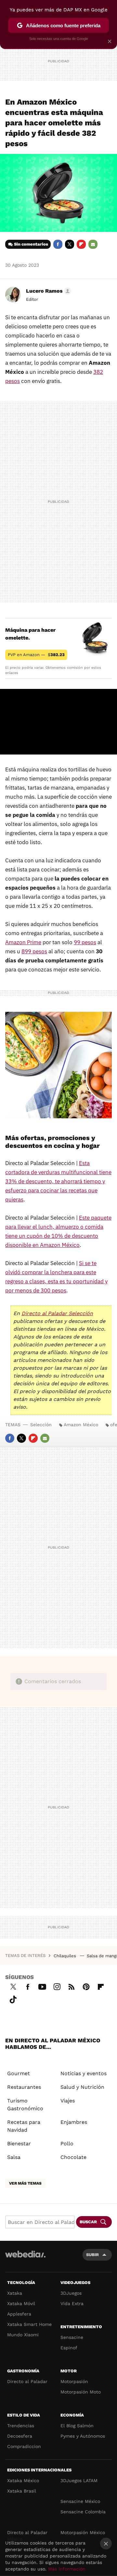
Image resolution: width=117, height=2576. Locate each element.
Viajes (68, 2101)
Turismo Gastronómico (25, 2105)
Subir (92, 2255)
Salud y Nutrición (82, 2087)
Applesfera (19, 2314)
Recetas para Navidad (24, 2126)
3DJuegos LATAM (79, 2481)
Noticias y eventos (84, 2073)
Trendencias (21, 2426)
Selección (41, 1425)
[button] (48, 291)
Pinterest (86, 1986)
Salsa (14, 2157)
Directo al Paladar (27, 2381)
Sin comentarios (31, 244)
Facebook (58, 244)
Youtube (42, 1986)
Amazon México (81, 1425)
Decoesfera (20, 2436)
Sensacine (72, 2337)
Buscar (88, 2222)
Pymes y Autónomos (83, 2436)
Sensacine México (80, 2501)
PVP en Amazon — (36, 655)
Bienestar (19, 2144)
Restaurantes (24, 2087)
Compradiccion (24, 2446)
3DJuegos (71, 2293)
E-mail (93, 244)
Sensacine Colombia (83, 2512)
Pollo (67, 2144)
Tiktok (13, 1999)
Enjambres (74, 2122)
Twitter (70, 244)
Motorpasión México (83, 2532)
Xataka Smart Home (29, 2324)
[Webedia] (25, 2259)
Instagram (57, 1986)
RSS (71, 1986)
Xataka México (23, 2481)
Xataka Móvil (21, 2303)
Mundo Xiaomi (23, 2335)
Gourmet (19, 2073)
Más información (67, 2569)
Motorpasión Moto (81, 2392)
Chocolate (73, 2157)
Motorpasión (74, 2381)
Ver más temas (25, 2183)
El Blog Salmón (77, 2426)
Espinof (69, 2348)
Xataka (15, 2293)
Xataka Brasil (22, 2491)
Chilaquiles (65, 1956)
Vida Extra (72, 2303)
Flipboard (81, 244)
